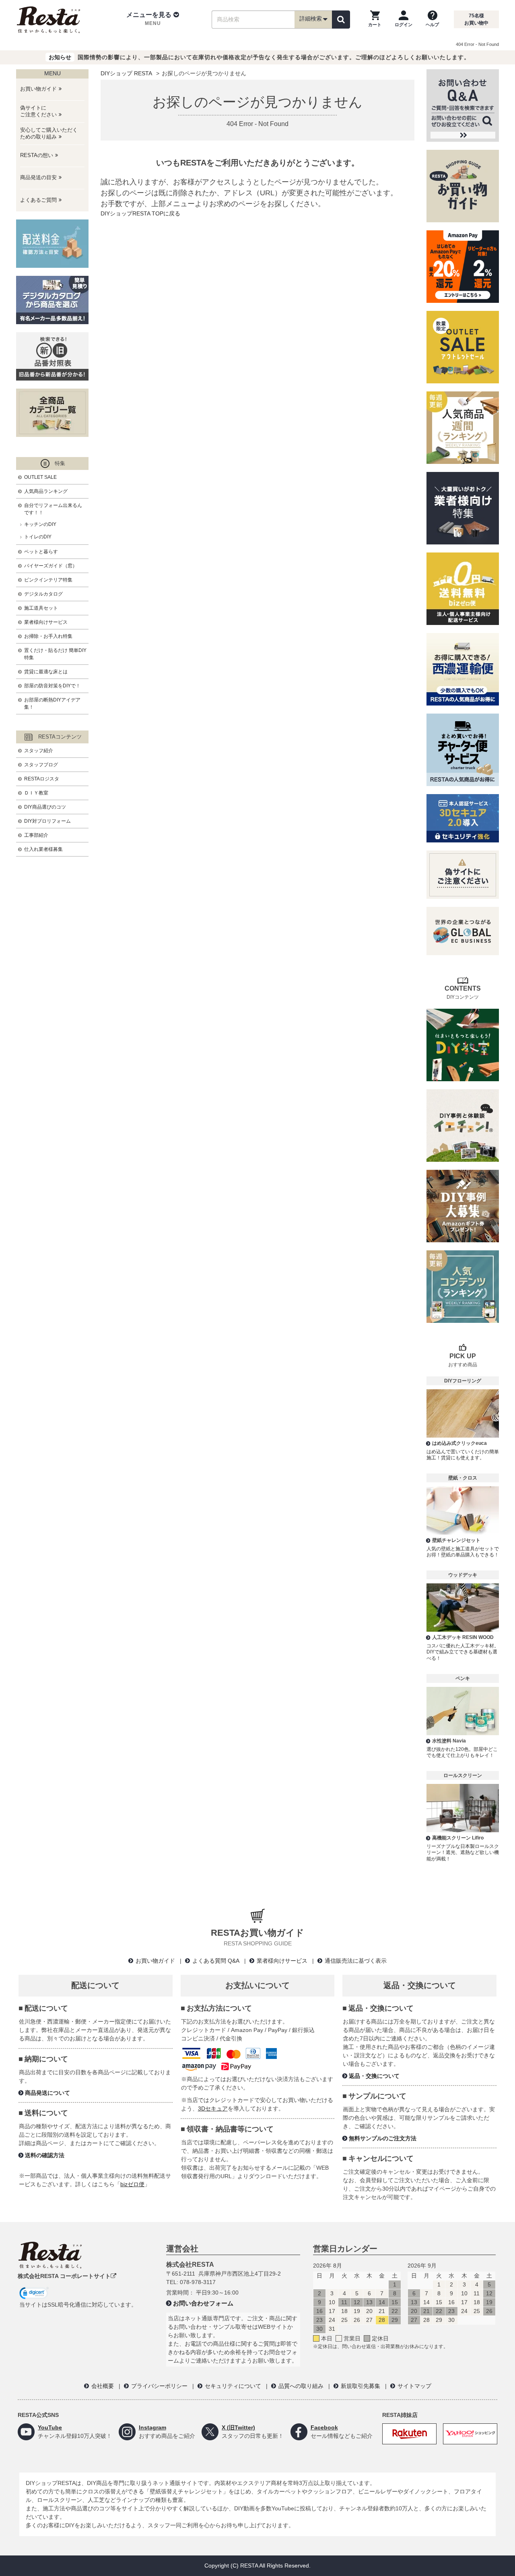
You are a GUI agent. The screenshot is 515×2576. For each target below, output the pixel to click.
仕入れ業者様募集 (43, 849)
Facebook (324, 2427)
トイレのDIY (38, 537)
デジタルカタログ (43, 594)
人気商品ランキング (46, 491)
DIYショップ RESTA (126, 73)
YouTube (50, 2427)
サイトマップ (414, 2386)
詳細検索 (311, 19)
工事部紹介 (36, 835)
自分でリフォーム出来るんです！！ (53, 509)
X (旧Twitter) (238, 2427)
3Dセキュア (213, 2108)
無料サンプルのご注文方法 (383, 2138)
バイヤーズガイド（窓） (51, 566)
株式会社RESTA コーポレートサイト (64, 2276)
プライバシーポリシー (159, 2386)
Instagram (152, 2427)
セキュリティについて (233, 2386)
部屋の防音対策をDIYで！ (52, 686)
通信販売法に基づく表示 (356, 1961)
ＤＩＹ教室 (36, 793)
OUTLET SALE (40, 477)
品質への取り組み (301, 2386)
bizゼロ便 (132, 2184)
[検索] (341, 20)
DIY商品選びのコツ (45, 807)
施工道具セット (41, 608)
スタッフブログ (41, 765)
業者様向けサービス (46, 622)
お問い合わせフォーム (203, 2303)
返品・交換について (374, 2076)
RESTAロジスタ (42, 779)
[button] (153, 19)
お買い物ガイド (155, 1961)
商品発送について (47, 2093)
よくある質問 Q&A (216, 1961)
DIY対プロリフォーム (47, 821)
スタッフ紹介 (39, 751)
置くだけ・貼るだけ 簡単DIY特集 (55, 654)
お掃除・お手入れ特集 (48, 636)
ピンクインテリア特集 (48, 580)
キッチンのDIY (40, 524)
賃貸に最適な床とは (46, 672)
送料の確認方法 (45, 2155)
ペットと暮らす (41, 552)
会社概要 (103, 2386)
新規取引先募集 (360, 2386)
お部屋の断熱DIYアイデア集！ (52, 703)
